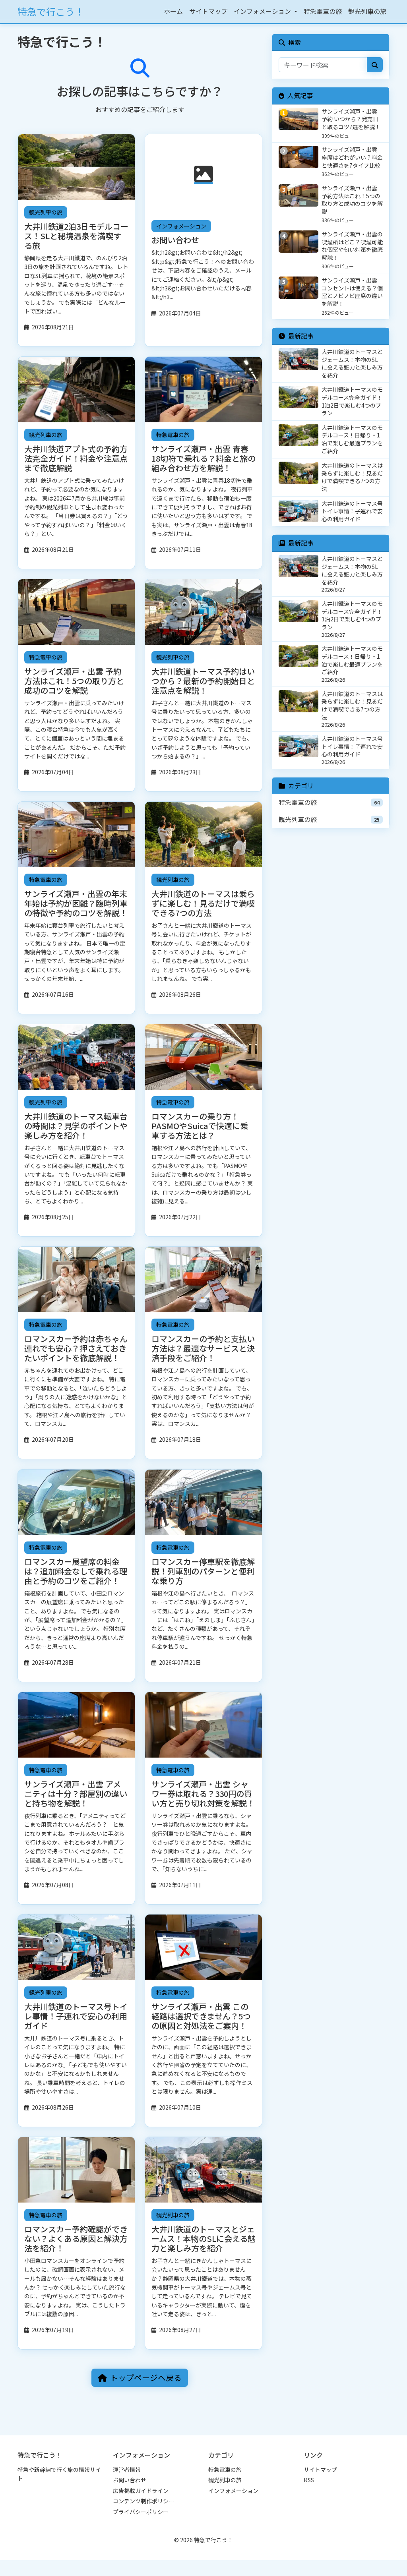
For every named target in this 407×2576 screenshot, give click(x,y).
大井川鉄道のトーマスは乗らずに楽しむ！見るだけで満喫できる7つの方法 (203, 903)
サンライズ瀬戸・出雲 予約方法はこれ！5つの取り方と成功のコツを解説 (74, 681)
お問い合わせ (175, 240)
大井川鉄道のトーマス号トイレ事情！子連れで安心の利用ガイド (76, 2016)
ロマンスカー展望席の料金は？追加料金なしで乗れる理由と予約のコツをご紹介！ (76, 1571)
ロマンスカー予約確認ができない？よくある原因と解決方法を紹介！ (76, 2239)
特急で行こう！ (51, 11)
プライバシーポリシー (141, 2512)
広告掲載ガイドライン (141, 2491)
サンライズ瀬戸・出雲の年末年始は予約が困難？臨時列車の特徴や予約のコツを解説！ (76, 903)
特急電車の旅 (323, 11)
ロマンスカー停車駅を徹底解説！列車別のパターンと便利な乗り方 (203, 1571)
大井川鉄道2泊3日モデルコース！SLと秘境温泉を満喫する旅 (76, 236)
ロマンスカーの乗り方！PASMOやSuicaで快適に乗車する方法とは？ (200, 1126)
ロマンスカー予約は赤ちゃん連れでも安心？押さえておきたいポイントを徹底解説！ (76, 1348)
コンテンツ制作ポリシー (143, 2501)
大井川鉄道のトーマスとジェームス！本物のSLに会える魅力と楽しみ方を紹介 (203, 2239)
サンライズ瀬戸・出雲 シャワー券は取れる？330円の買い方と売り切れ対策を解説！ (203, 1793)
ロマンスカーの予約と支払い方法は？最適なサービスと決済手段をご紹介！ (203, 1348)
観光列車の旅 (367, 11)
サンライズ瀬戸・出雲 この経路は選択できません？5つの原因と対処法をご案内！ (201, 2016)
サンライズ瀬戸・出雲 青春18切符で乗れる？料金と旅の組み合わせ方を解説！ (203, 458)
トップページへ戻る (146, 2378)
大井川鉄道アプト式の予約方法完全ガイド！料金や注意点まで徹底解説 (76, 458)
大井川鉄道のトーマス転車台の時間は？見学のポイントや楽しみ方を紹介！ (76, 1126)
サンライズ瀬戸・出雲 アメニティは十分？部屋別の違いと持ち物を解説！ (76, 1793)
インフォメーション (181, 226)
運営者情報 (127, 2470)
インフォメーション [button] (263, 11)
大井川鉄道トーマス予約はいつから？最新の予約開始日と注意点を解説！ (203, 681)
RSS (309, 2480)
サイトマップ (208, 11)
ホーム (173, 11)
